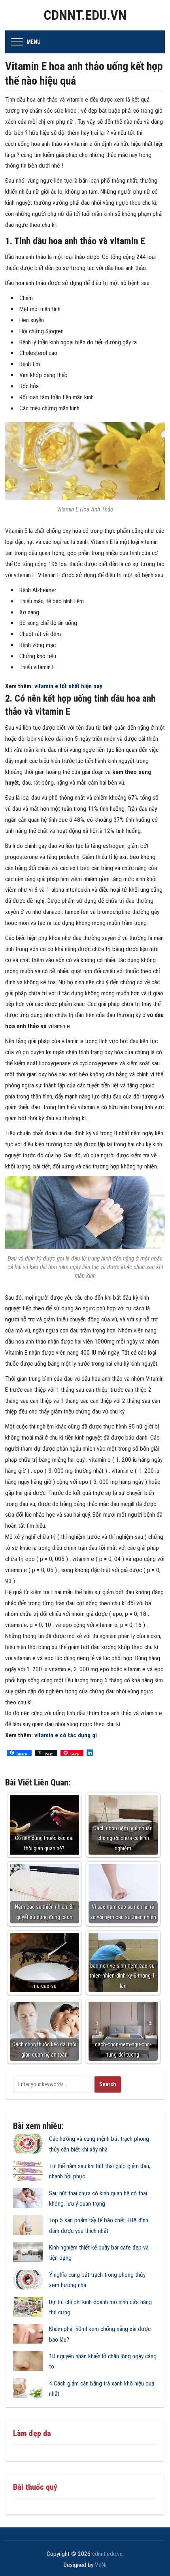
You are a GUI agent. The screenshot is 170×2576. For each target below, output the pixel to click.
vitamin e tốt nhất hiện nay (68, 686)
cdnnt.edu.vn (85, 15)
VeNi (101, 2565)
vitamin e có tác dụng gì (66, 1735)
